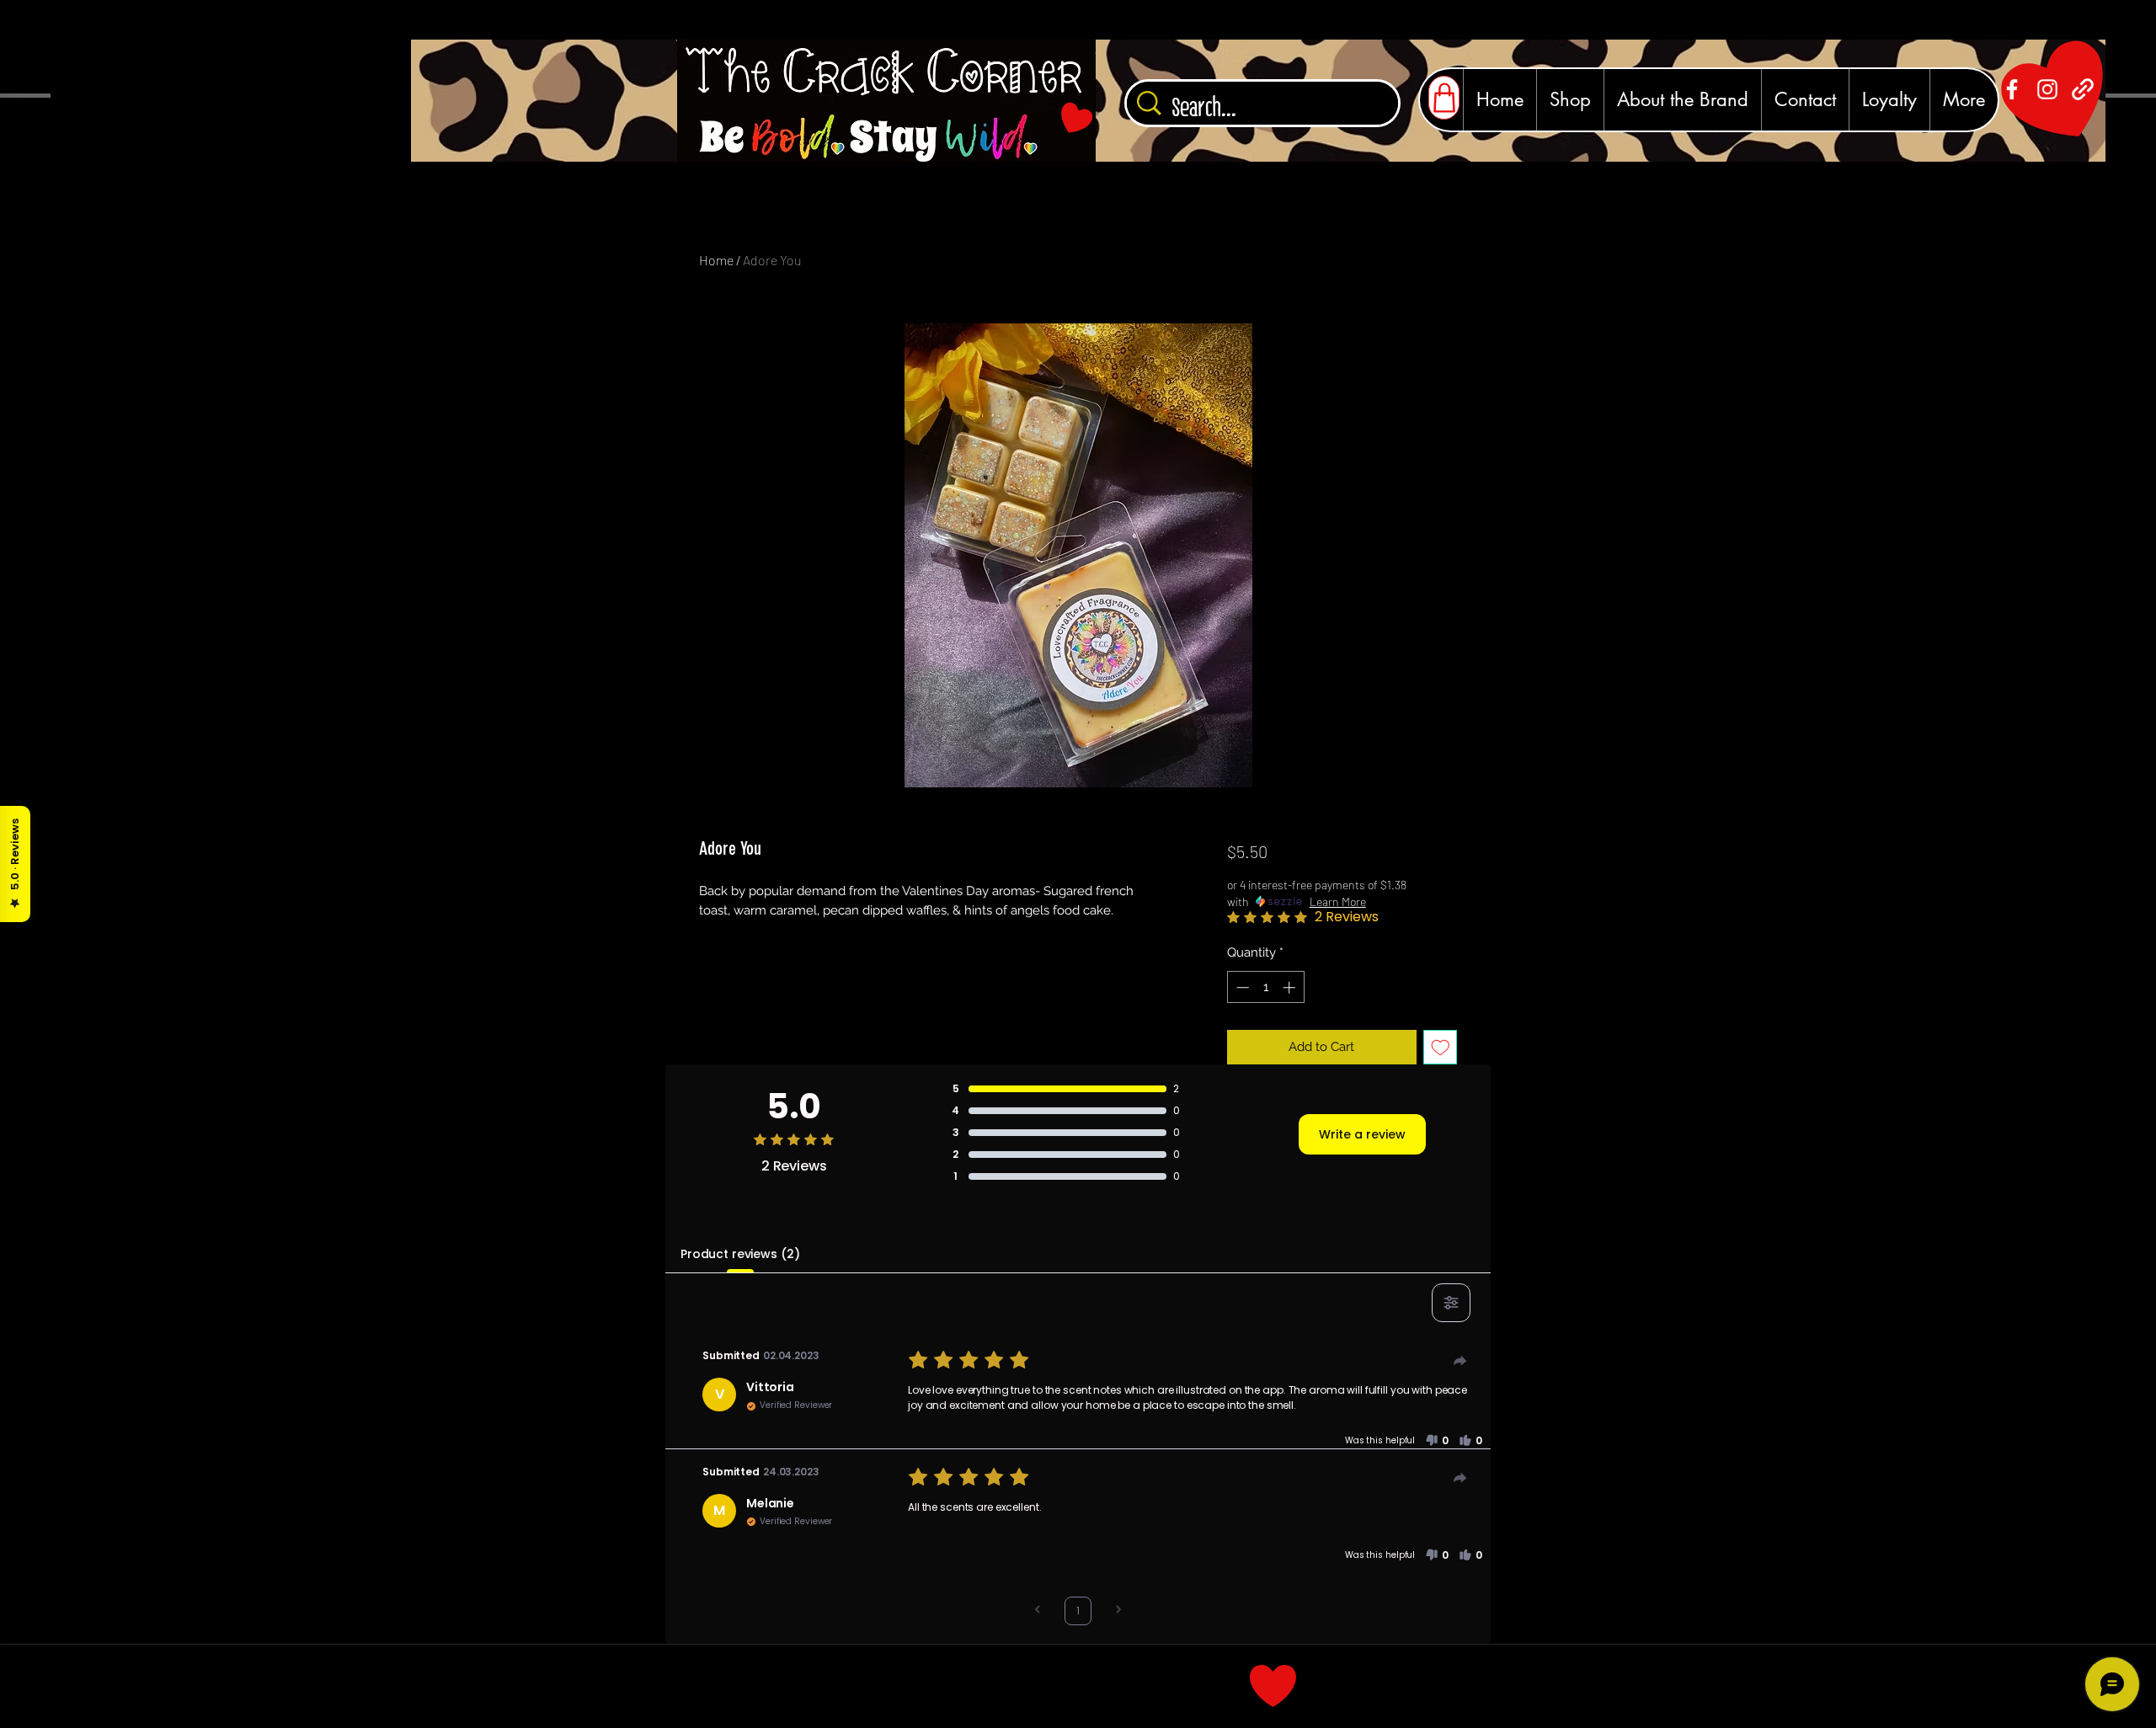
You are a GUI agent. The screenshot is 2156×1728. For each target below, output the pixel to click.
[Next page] (1118, 1611)
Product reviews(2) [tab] (740, 1254)
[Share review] (1460, 1361)
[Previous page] (1038, 1611)
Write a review (1362, 1134)
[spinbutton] (1265, 987)
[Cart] (1444, 98)
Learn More (1338, 901)
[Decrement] (1241, 987)
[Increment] (1291, 987)
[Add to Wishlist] (1441, 1047)
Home (716, 260)
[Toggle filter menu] (1451, 1303)
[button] (1437, 1441)
